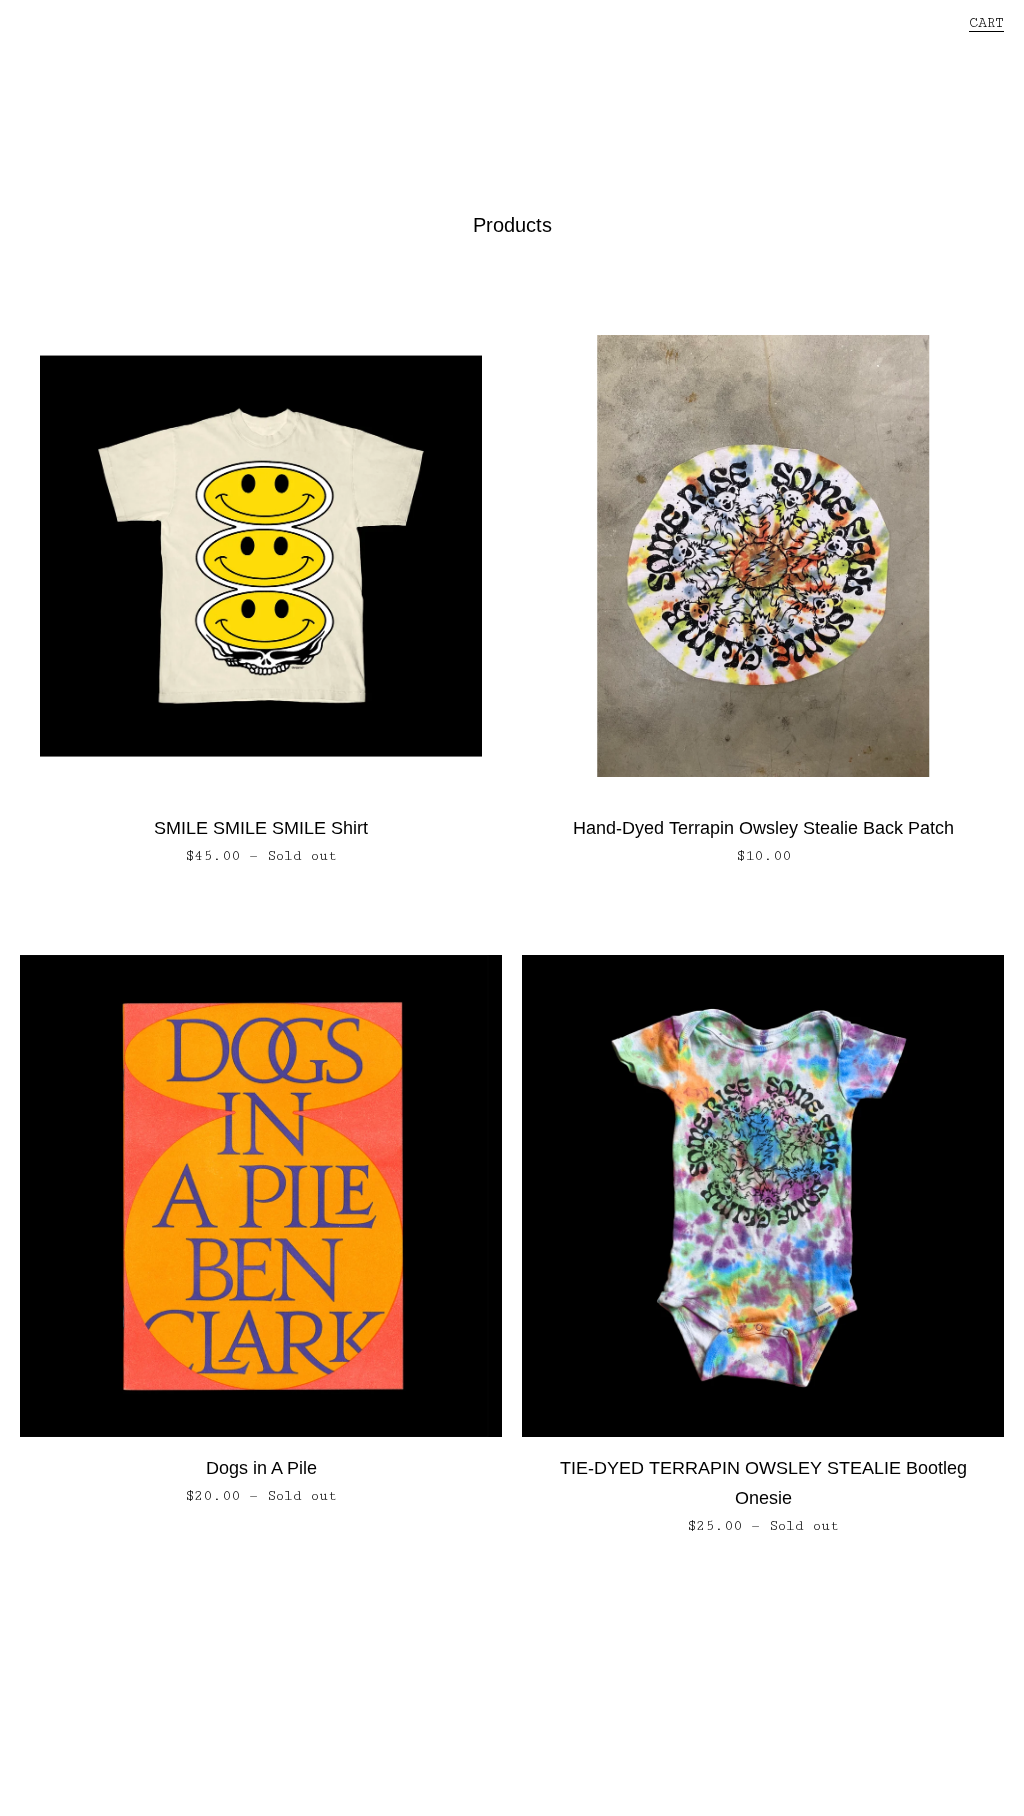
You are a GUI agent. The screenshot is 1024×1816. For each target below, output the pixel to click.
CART (986, 23)
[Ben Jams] (512, 100)
